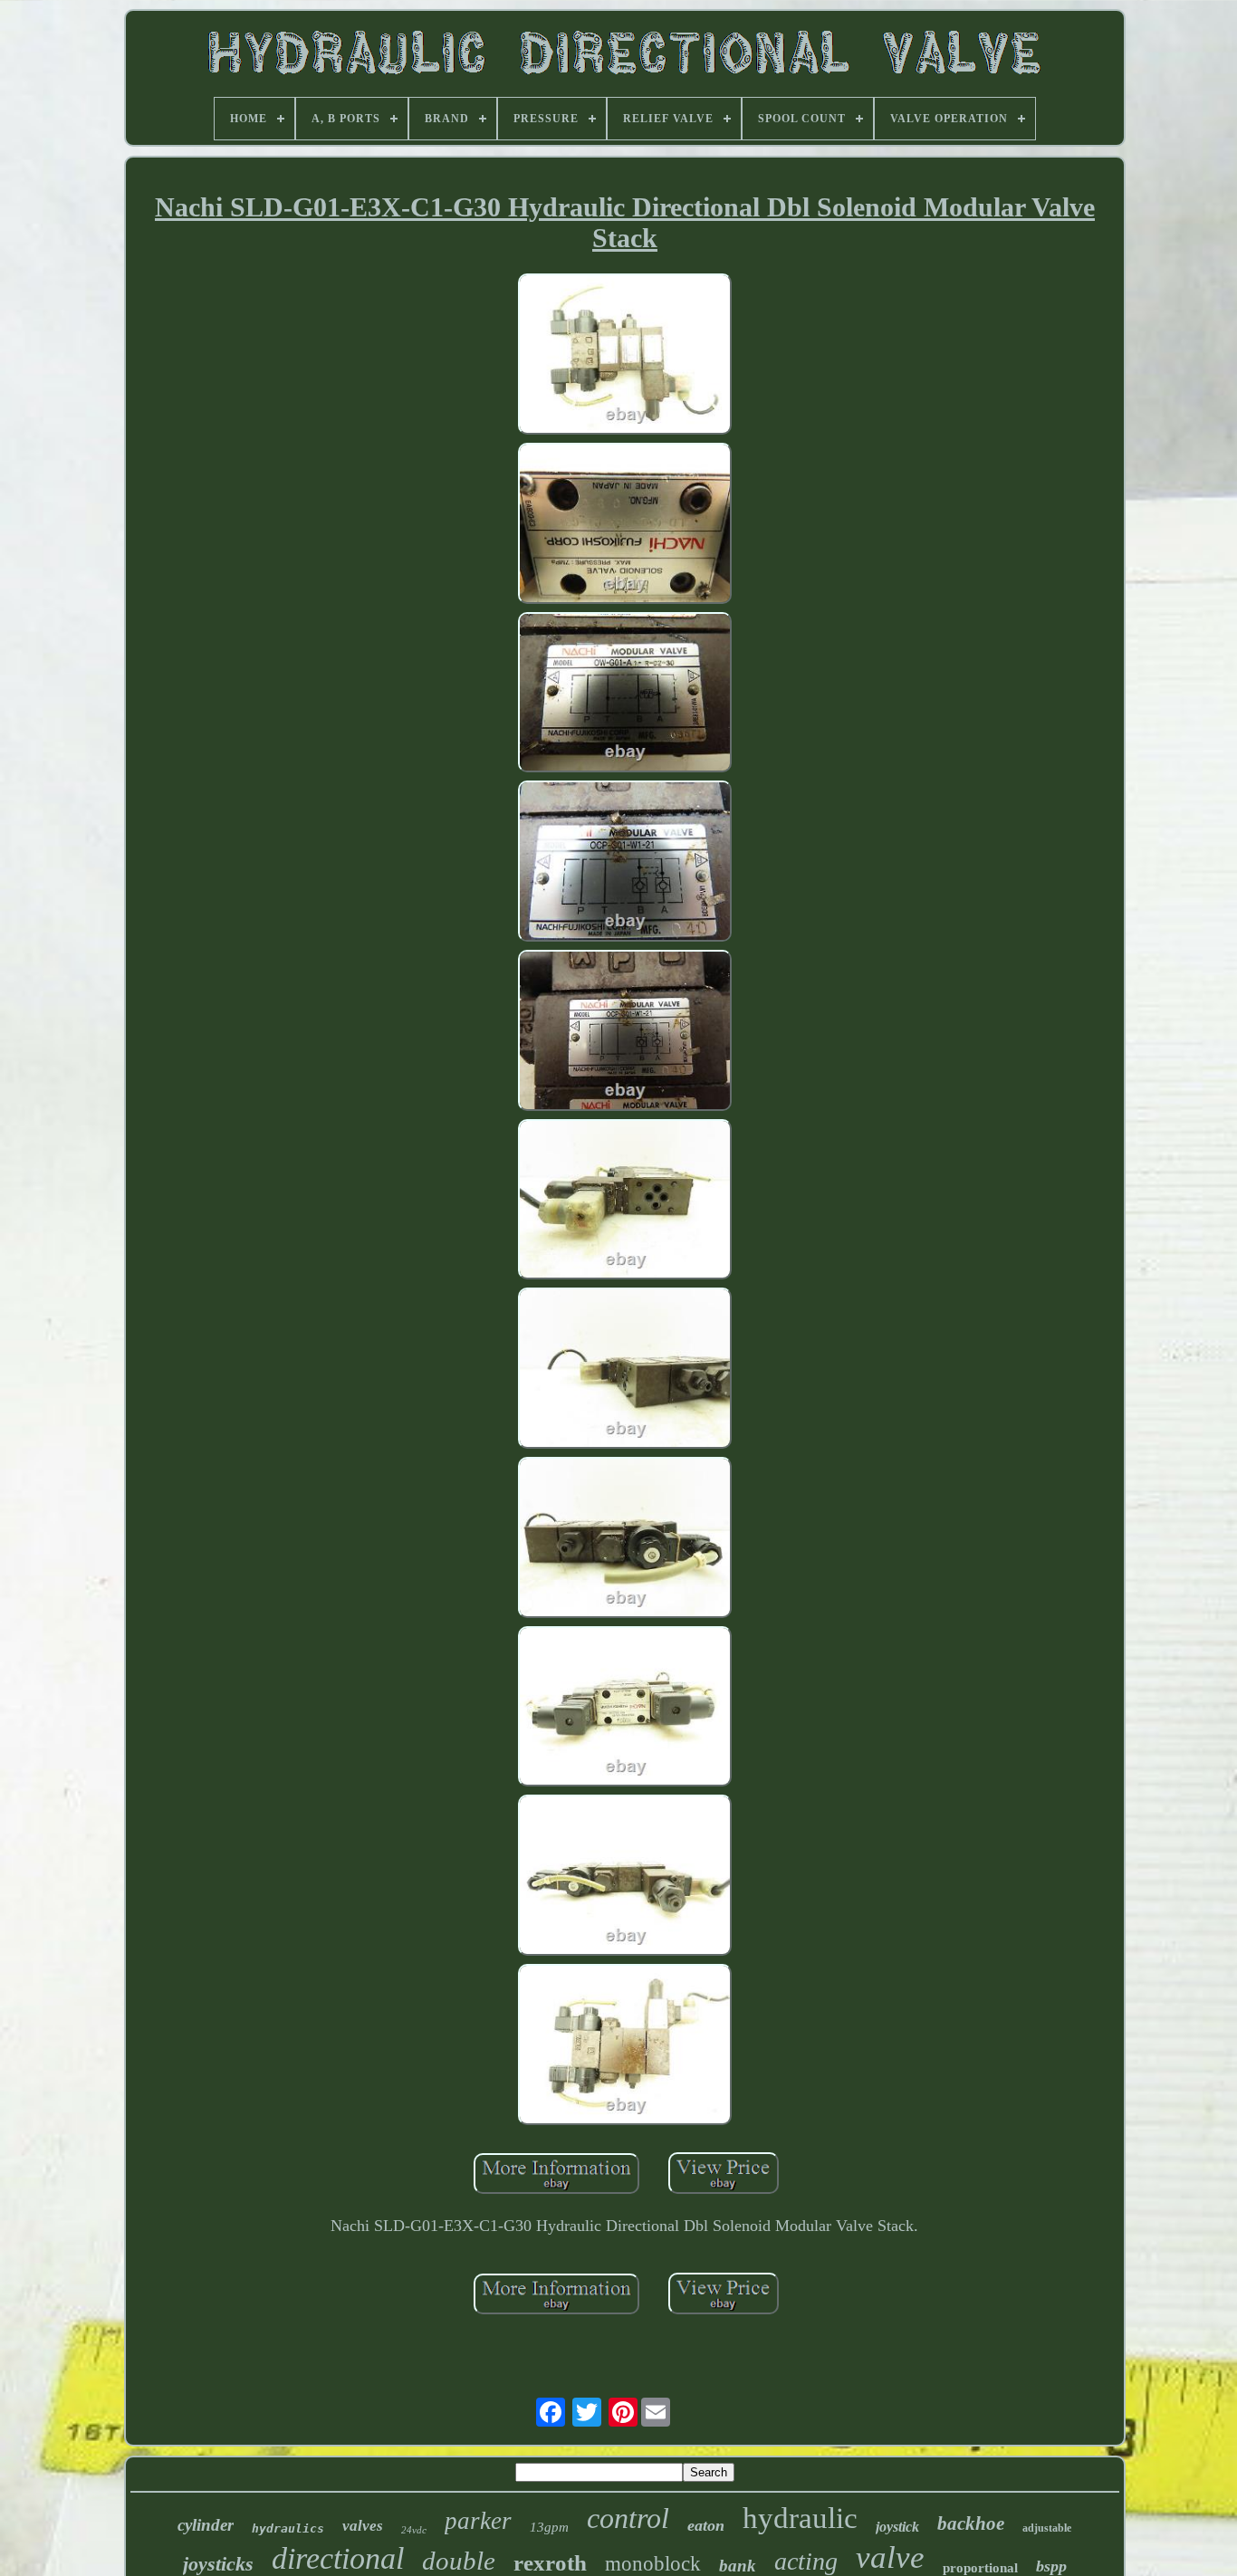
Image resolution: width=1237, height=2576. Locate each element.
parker (478, 2521)
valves (363, 2526)
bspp (1051, 2566)
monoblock (653, 2564)
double (459, 2561)
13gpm (549, 2527)
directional (338, 2558)
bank (738, 2566)
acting (806, 2561)
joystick (897, 2527)
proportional (980, 2568)
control (628, 2518)
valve (890, 2557)
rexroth (550, 2563)
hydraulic (800, 2518)
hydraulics (288, 2528)
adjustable (1047, 2528)
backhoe (971, 2523)
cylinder (206, 2525)
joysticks (218, 2564)
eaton (706, 2525)
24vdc (414, 2530)
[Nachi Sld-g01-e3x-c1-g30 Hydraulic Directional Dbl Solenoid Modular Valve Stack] (625, 356)
